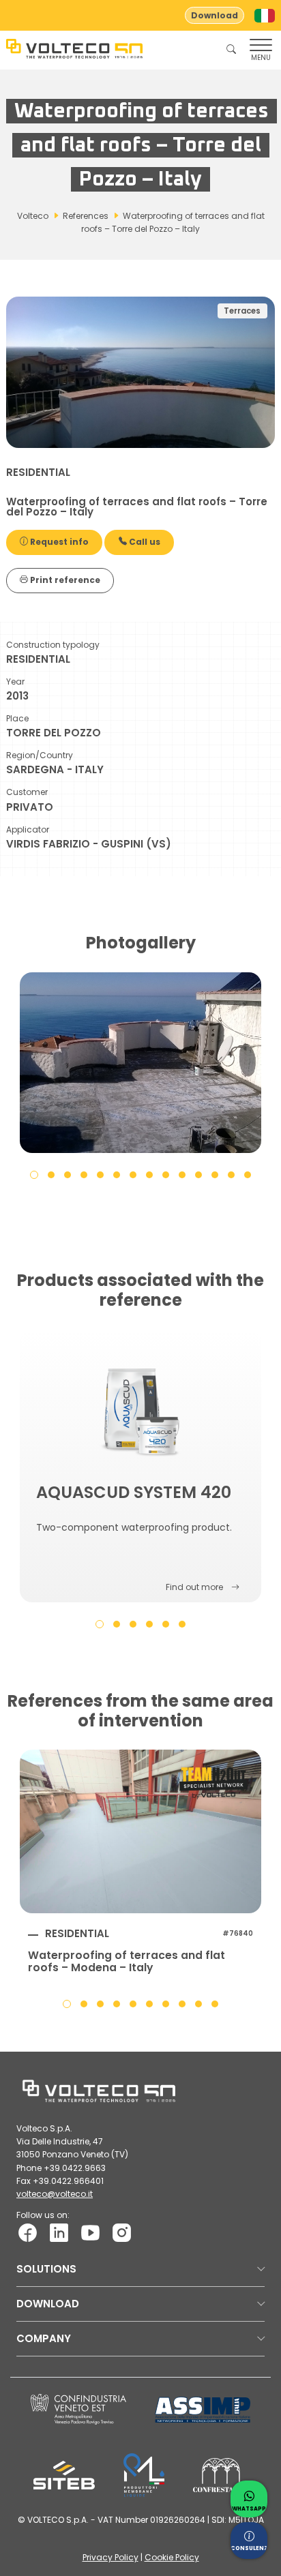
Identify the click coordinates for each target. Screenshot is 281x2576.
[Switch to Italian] (265, 16)
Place (17, 718)
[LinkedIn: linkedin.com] (59, 2232)
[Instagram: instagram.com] (122, 2232)
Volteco (33, 216)
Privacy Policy (110, 2557)
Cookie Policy (172, 2557)
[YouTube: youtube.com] (90, 2232)
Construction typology (53, 645)
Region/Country (40, 755)
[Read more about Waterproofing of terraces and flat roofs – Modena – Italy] (140, 1831)
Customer (27, 792)
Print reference (64, 580)
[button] (34, 1174)
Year (15, 682)
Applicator (28, 829)
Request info (58, 542)
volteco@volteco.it (55, 2194)
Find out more (194, 1587)
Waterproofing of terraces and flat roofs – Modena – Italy (127, 1962)
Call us (144, 542)
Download (215, 15)
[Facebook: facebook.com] (28, 2232)
